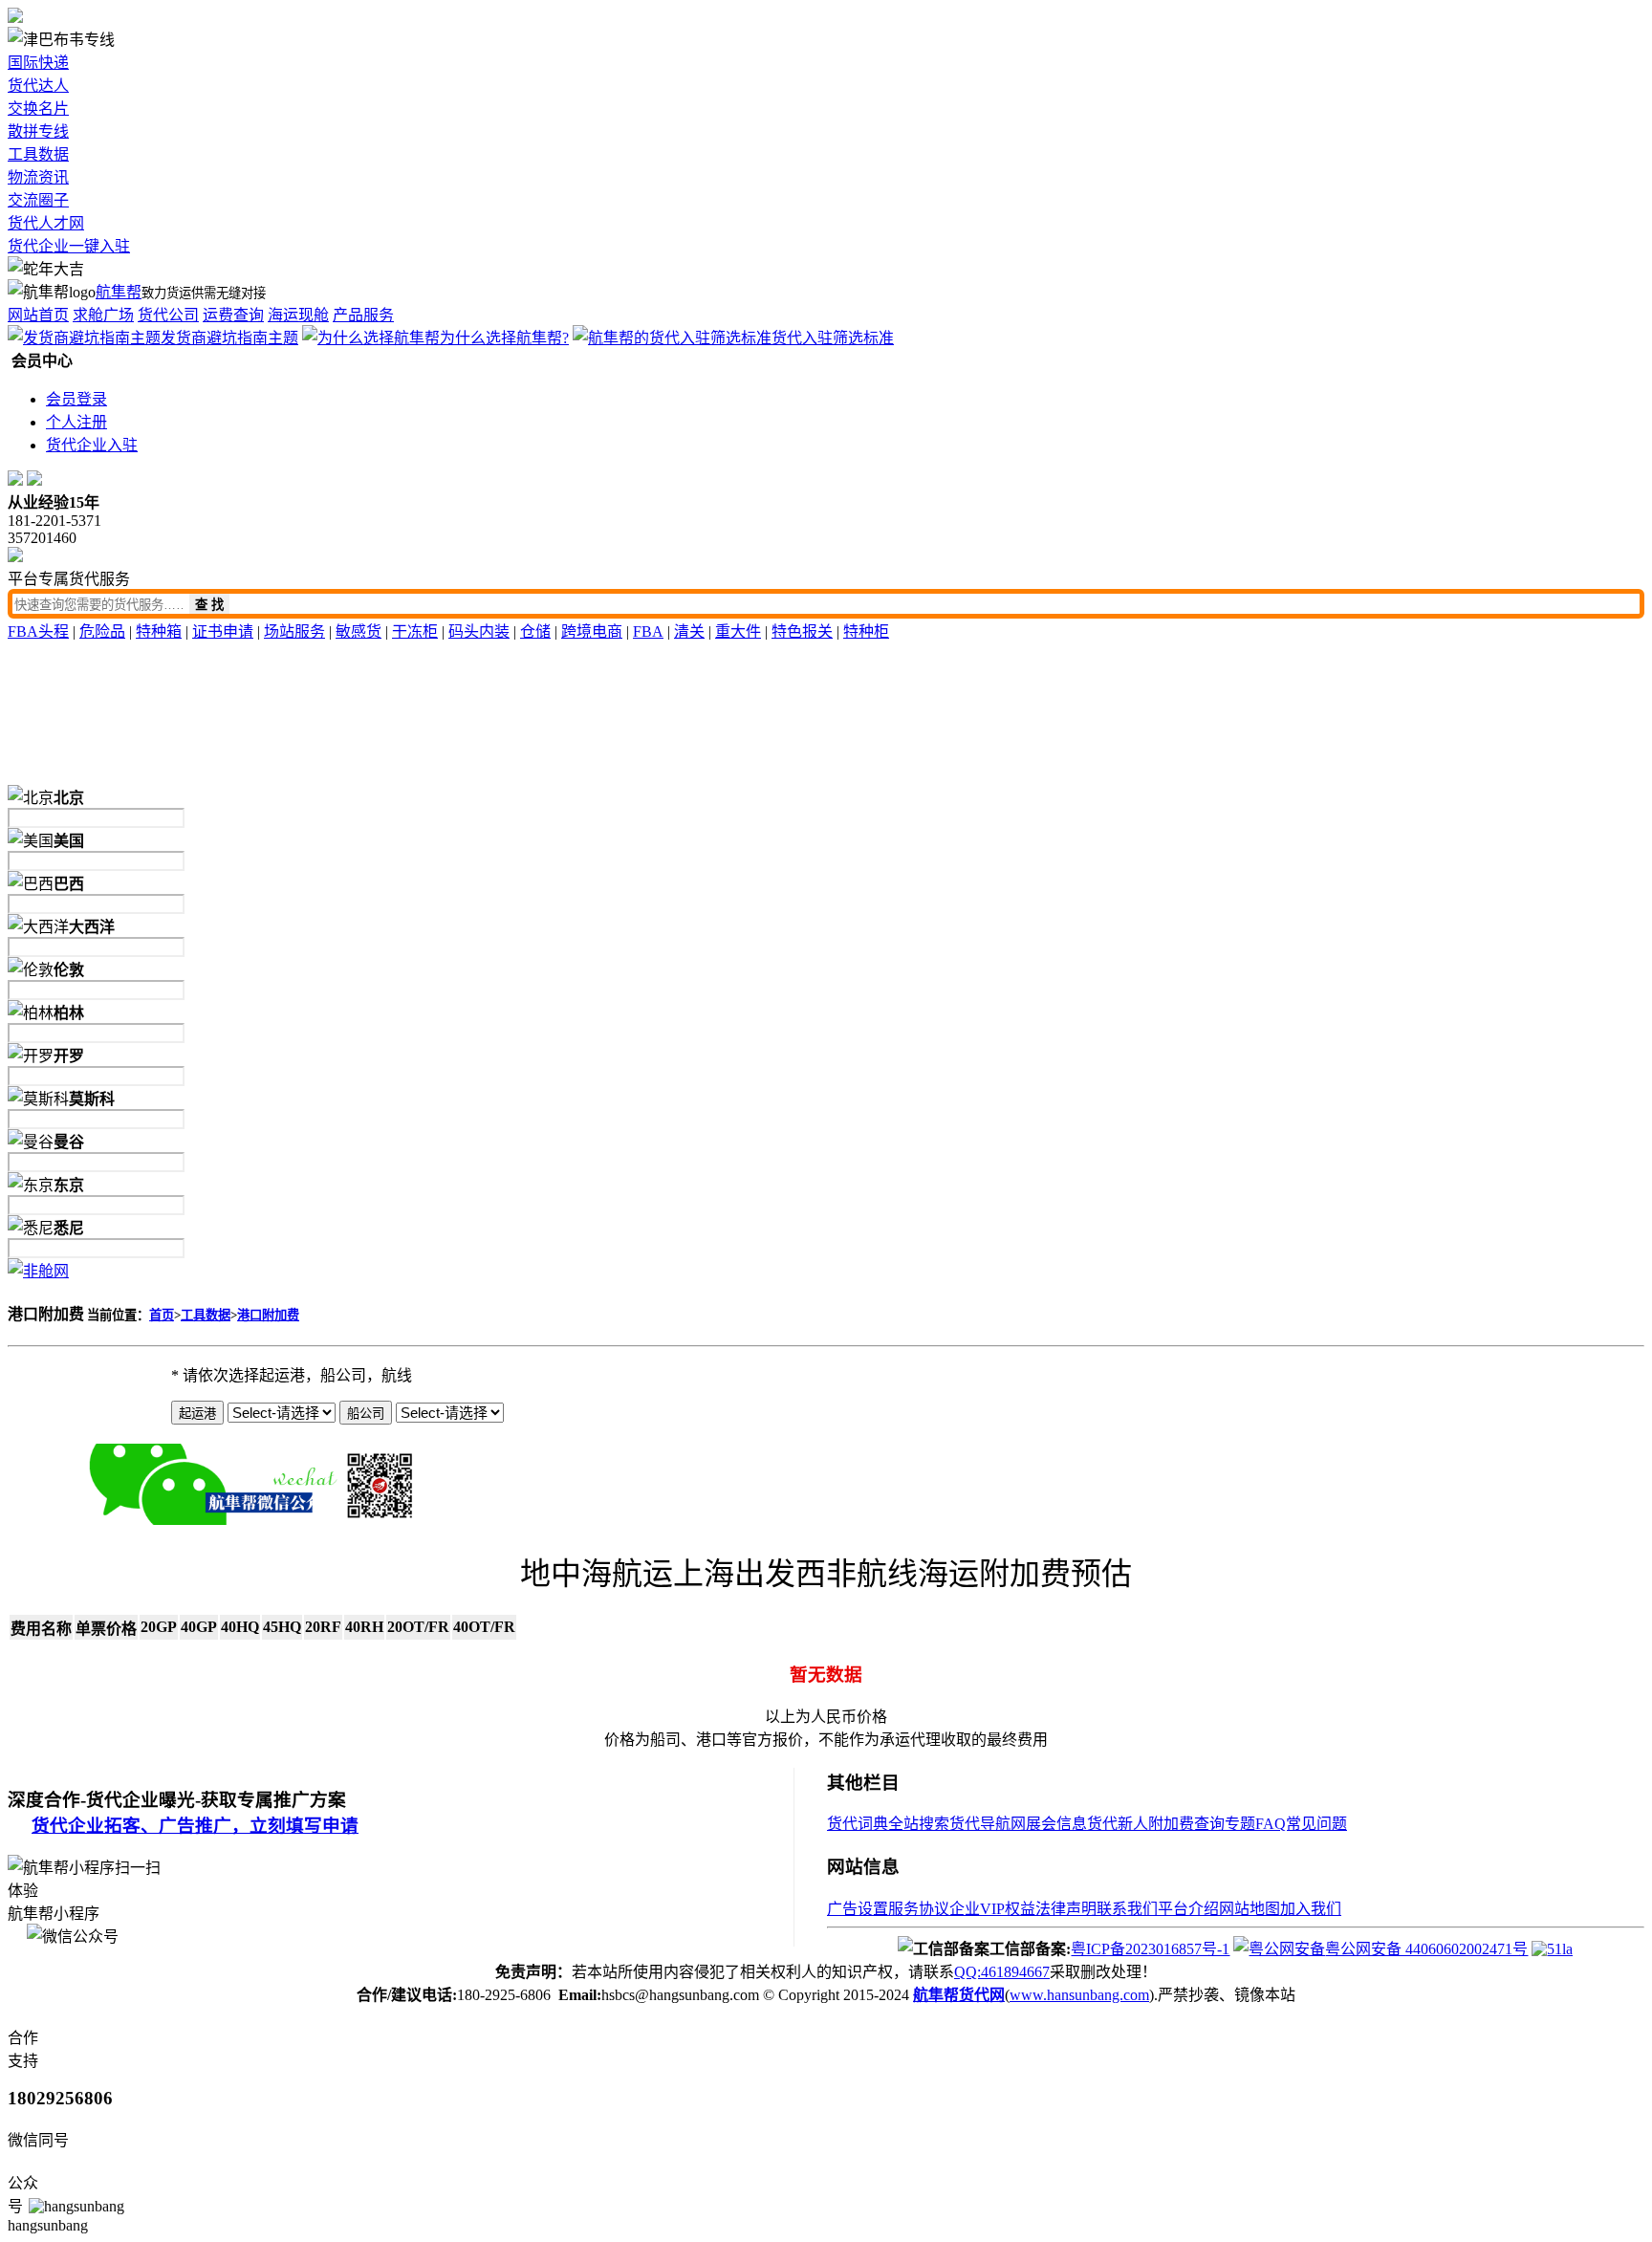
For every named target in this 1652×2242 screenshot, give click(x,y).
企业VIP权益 (992, 1909)
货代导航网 (988, 1824)
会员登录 (76, 399)
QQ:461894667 (1002, 1972)
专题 (1240, 1824)
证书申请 (223, 631)
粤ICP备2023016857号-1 (1150, 1949)
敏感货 (359, 631)
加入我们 (1311, 1909)
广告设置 (858, 1909)
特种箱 (159, 631)
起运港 (197, 1414)
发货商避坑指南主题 (229, 338)
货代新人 (1118, 1824)
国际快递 (38, 63)
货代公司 (168, 315)
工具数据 (38, 154)
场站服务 (294, 631)
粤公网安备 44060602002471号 (1426, 1949)
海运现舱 (298, 315)
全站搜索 (919, 1824)
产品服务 (363, 315)
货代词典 (858, 1824)
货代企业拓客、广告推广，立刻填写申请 (195, 1826)
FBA (648, 631)
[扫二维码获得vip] (359, 1520)
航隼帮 (119, 292)
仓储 (535, 631)
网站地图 (1250, 1909)
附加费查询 (1186, 1824)
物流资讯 (38, 177)
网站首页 (38, 315)
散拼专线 (38, 131)
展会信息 (1056, 1824)
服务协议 (919, 1909)
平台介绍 (1188, 1909)
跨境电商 (592, 631)
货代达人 (38, 86)
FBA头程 (38, 631)
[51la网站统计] (1552, 1949)
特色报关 (802, 631)
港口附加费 (268, 1315)
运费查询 (233, 315)
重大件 (738, 631)
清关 (689, 631)
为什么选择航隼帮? (504, 338)
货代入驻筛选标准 (833, 338)
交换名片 (38, 109)
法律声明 (1066, 1909)
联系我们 (1127, 1909)
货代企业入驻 (92, 445)
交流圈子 (38, 200)
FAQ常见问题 (1301, 1824)
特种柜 (866, 631)
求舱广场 (103, 315)
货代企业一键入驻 (69, 246)
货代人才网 (46, 223)
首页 (162, 1315)
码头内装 (479, 631)
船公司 (366, 1414)
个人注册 (76, 422)
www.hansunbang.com (1079, 1995)
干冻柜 (415, 631)
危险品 (102, 631)
